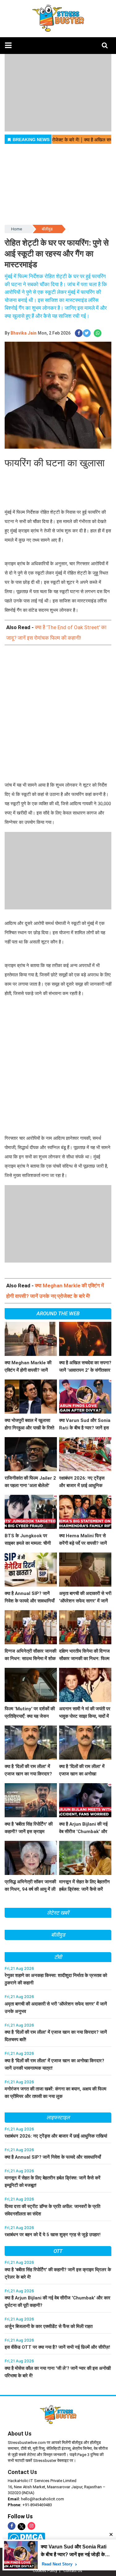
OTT (58, 2251)
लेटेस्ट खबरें (58, 1913)
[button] (8, 45)
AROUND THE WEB (58, 1313)
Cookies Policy (45, 2571)
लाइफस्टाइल (58, 2117)
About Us (20, 2434)
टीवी (58, 1957)
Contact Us (22, 2472)
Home (17, 229)
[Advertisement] (58, 714)
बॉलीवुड (47, 229)
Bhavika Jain (24, 333)
